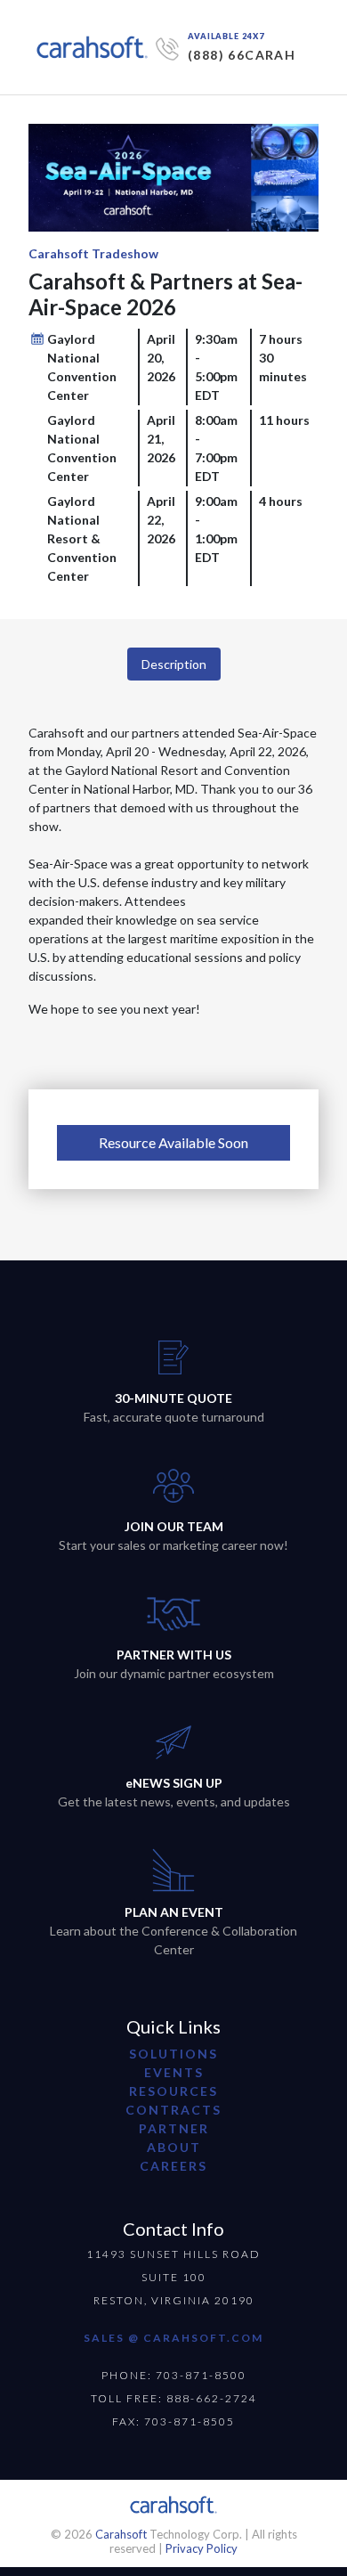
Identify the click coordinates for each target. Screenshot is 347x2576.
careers (173, 2166)
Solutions (173, 2054)
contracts (173, 2110)
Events (174, 2072)
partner (174, 2128)
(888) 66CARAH (242, 55)
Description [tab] (174, 664)
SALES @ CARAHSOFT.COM (173, 2338)
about (174, 2147)
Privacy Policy (202, 2548)
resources (173, 2091)
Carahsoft (121, 2534)
